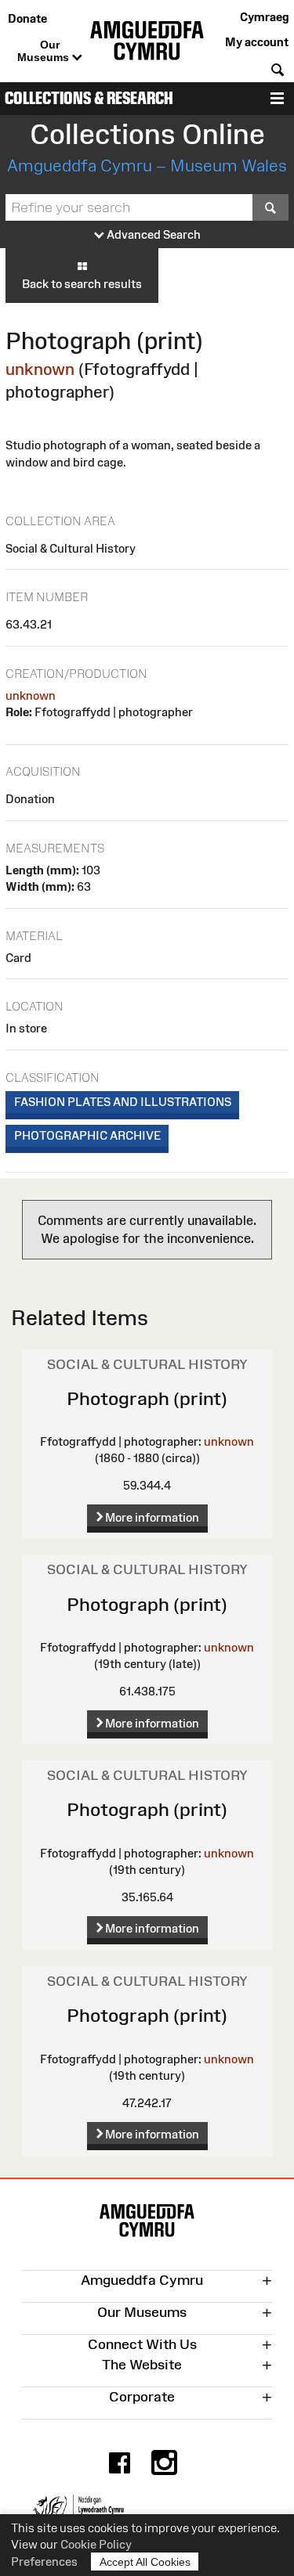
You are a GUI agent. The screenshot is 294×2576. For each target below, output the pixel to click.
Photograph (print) (147, 1398)
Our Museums (45, 51)
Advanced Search (152, 234)
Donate (27, 18)
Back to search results (82, 284)
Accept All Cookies (145, 2562)
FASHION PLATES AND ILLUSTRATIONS (123, 1102)
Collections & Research (89, 98)
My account (257, 42)
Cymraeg (264, 17)
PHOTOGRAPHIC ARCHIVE (87, 1135)
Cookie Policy (96, 2544)
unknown (40, 369)
